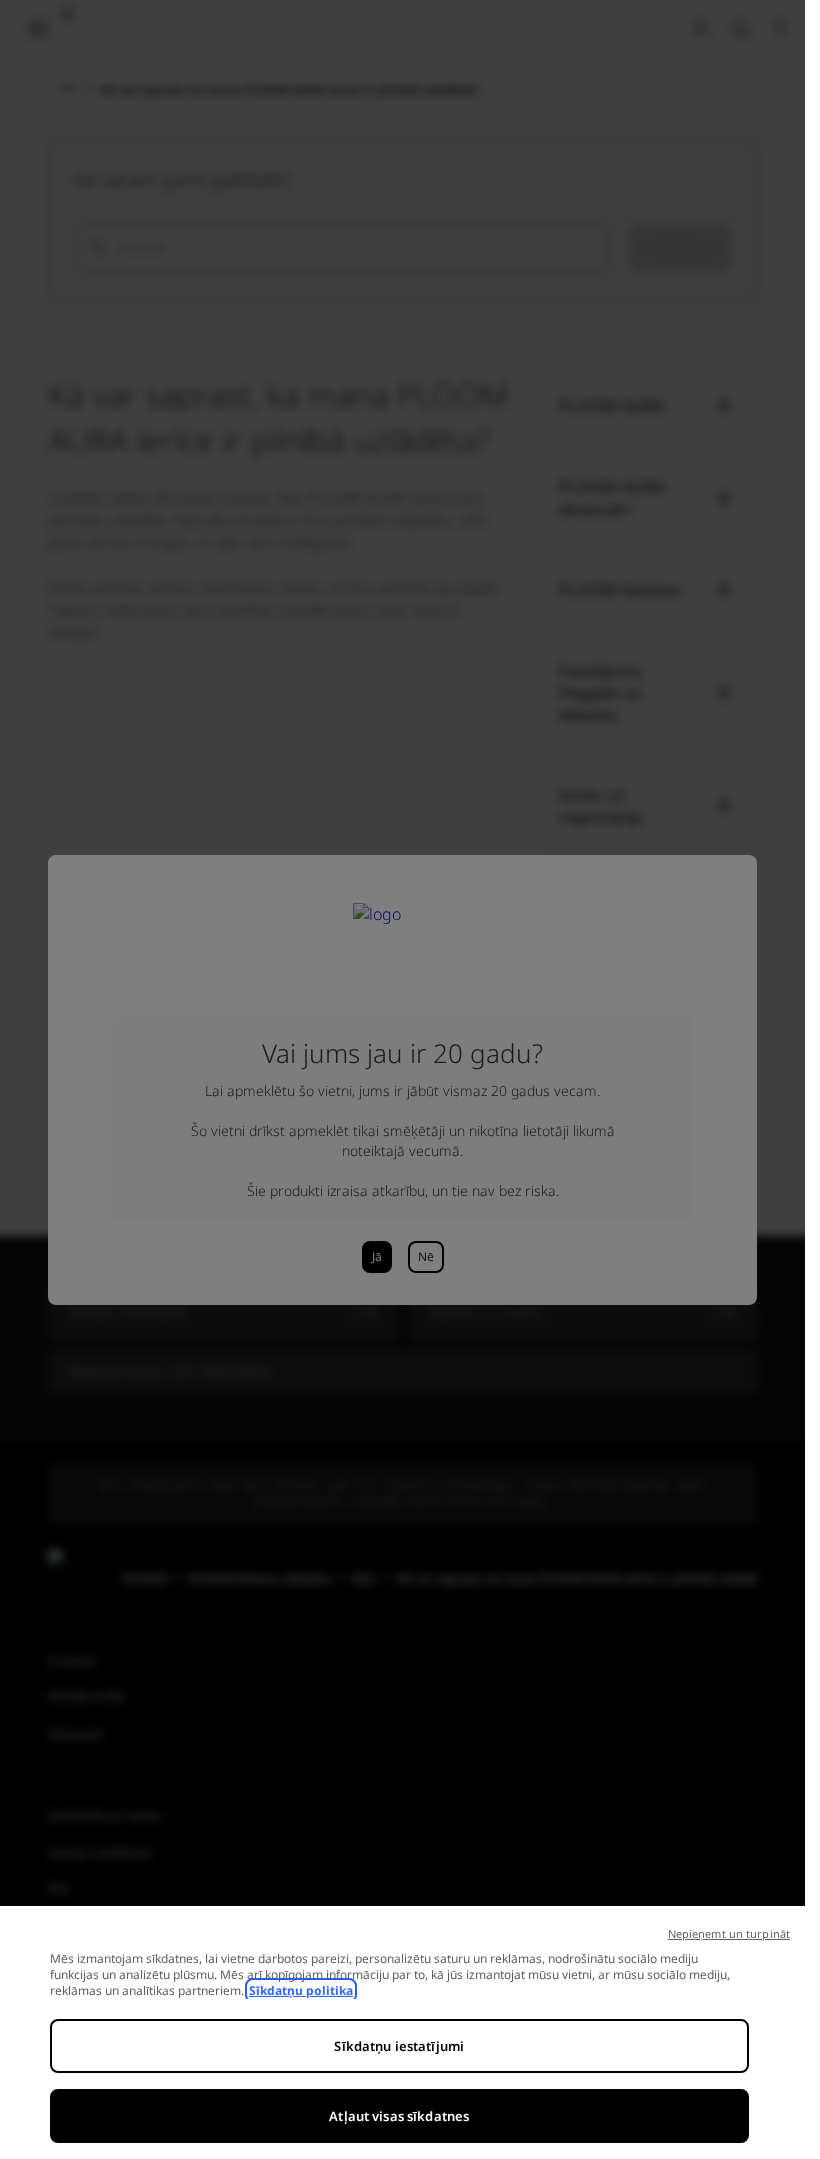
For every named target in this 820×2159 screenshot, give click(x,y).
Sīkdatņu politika (301, 1990)
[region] (402, 2032)
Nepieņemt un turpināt (729, 1933)
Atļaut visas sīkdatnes (399, 2116)
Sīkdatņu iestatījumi (399, 2046)
